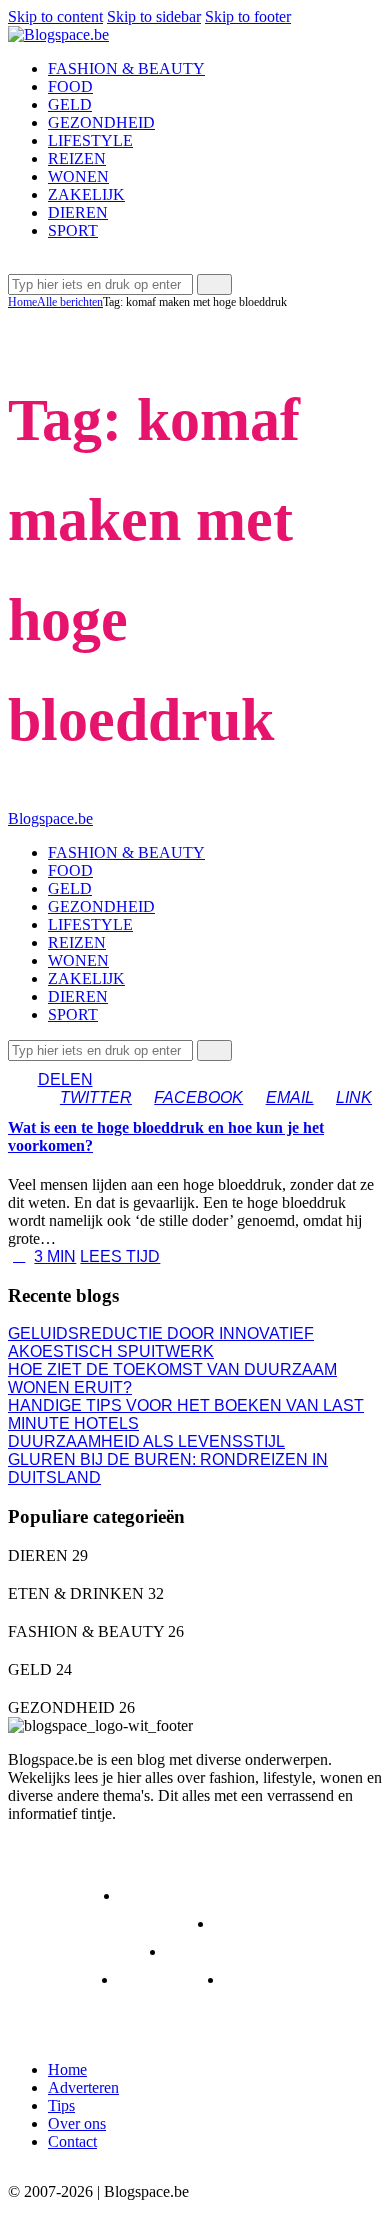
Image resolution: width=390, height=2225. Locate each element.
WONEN (275, 1979)
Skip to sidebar (154, 16)
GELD (256, 1923)
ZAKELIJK (65, 2007)
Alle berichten (70, 302)
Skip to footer (248, 16)
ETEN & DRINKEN (208, 1895)
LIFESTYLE (229, 1951)
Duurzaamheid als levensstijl (146, 1441)
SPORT (166, 1979)
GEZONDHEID (82, 1951)
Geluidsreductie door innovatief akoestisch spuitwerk (161, 1342)
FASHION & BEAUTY (106, 1923)
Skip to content (55, 16)
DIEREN (59, 1895)
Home (22, 302)
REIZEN (58, 1979)
